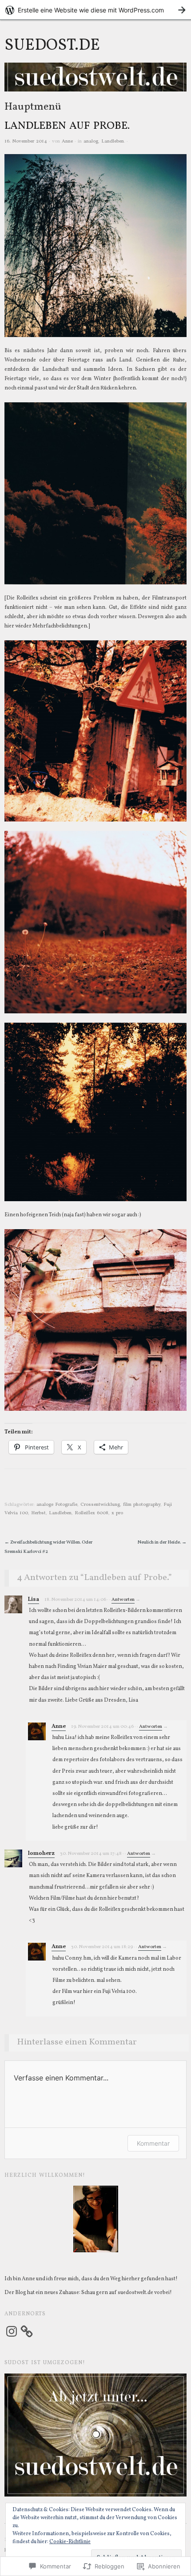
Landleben (113, 141)
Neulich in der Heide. (162, 1542)
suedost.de (52, 46)
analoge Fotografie (57, 1505)
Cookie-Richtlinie (70, 2542)
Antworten (123, 1600)
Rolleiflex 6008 (92, 1513)
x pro (117, 1513)
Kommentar (153, 2143)
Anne (67, 141)
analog (91, 141)
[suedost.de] (95, 81)
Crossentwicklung (100, 1505)
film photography (142, 1505)
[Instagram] (12, 2331)
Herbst (38, 1513)
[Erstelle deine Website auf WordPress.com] (95, 10)
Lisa (34, 1600)
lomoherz (41, 1854)
